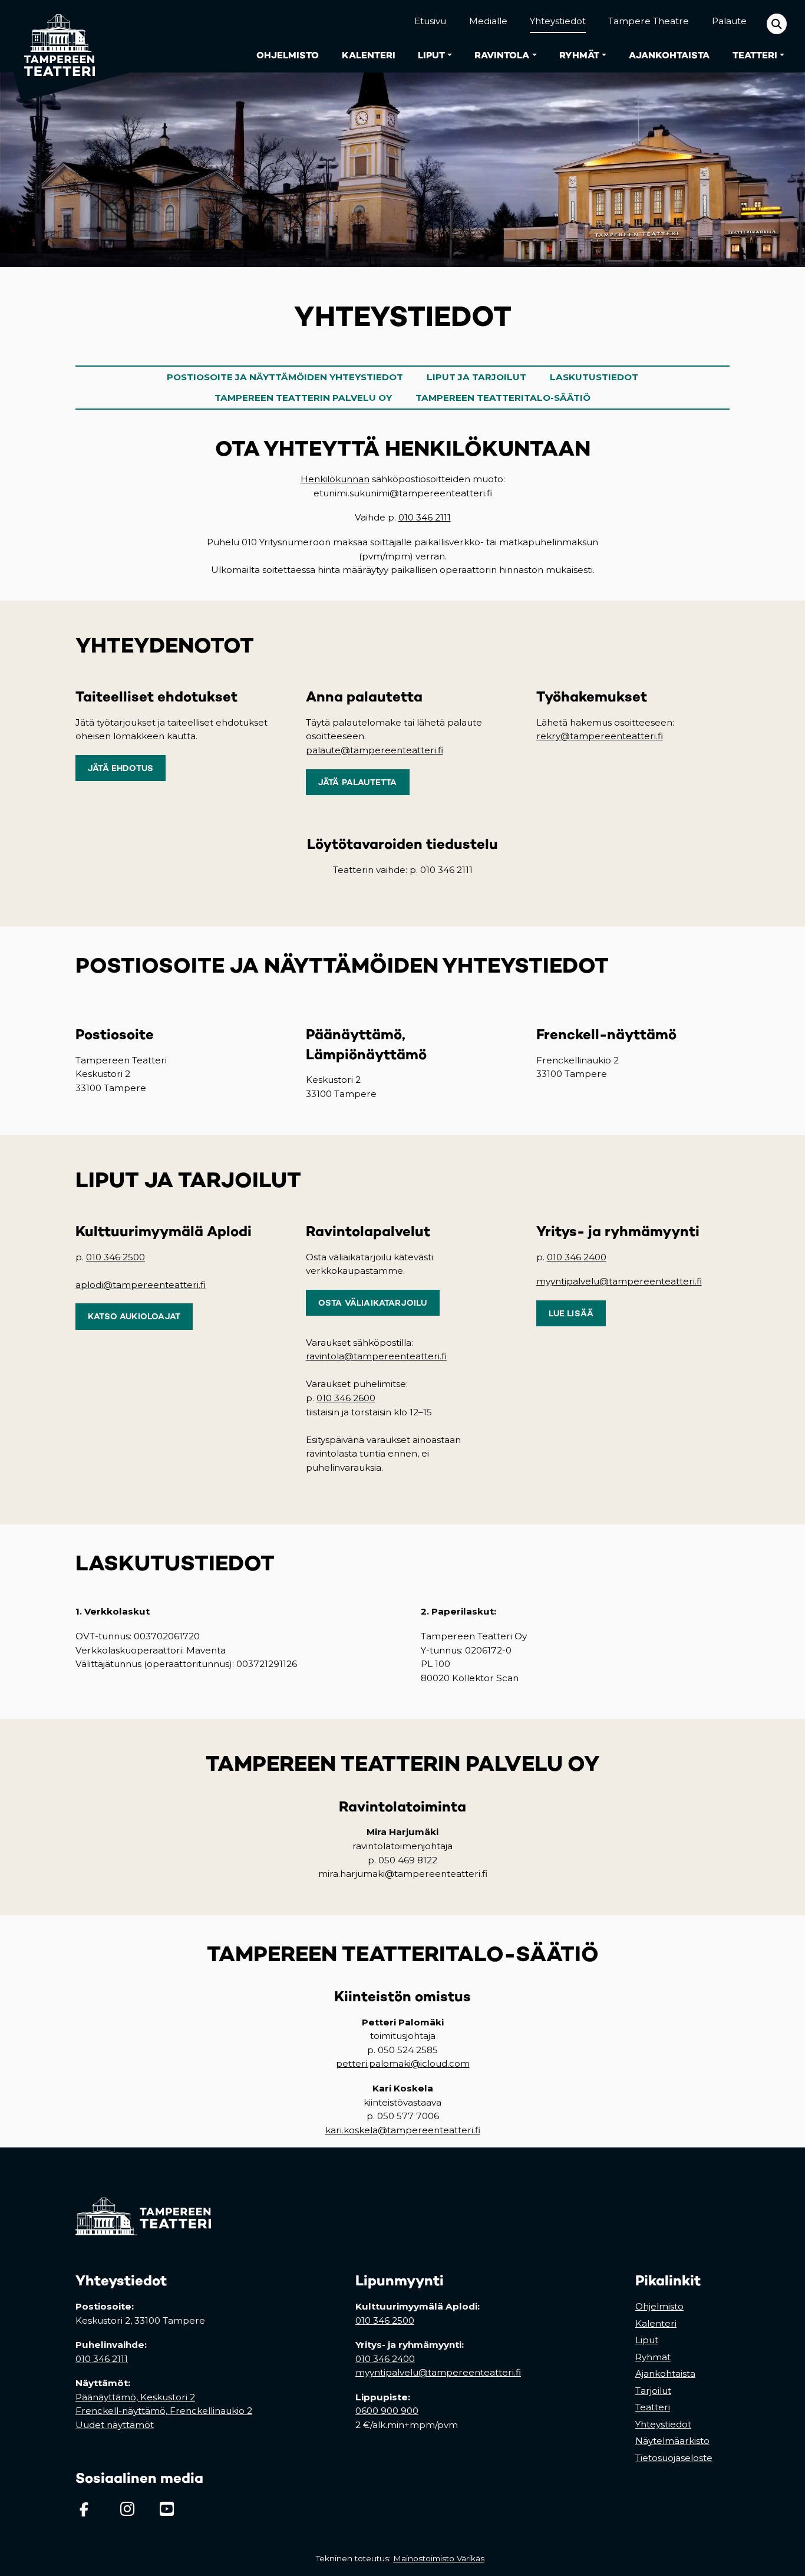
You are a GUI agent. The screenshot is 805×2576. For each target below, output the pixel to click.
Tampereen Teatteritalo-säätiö (503, 398)
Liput (431, 55)
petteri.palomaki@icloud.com (403, 2063)
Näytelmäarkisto (672, 2441)
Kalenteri (369, 55)
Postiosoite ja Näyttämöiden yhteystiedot (285, 377)
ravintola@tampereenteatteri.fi (376, 1356)
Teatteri (755, 55)
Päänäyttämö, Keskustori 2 (135, 2397)
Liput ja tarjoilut (476, 377)
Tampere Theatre (649, 21)
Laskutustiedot (594, 377)
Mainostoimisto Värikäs (441, 2558)
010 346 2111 (425, 517)
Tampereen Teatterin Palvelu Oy (303, 398)
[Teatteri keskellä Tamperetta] (52, 36)
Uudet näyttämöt (115, 2425)
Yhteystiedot (558, 21)
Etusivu (430, 21)
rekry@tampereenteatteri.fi (600, 736)
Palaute (729, 21)
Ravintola (502, 55)
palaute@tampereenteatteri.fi (375, 750)
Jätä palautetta (358, 782)
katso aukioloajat (134, 1316)
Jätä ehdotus (121, 768)
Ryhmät (579, 55)
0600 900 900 (387, 2411)
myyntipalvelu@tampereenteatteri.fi (619, 1281)
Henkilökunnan (335, 479)
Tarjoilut (653, 2391)
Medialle (488, 21)
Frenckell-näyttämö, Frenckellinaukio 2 (164, 2411)
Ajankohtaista (669, 55)
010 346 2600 (346, 1398)
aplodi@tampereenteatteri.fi (141, 1285)
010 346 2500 (116, 1257)
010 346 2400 (577, 1257)
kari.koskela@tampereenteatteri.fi (403, 2130)
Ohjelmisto (288, 55)
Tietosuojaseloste (674, 2458)
